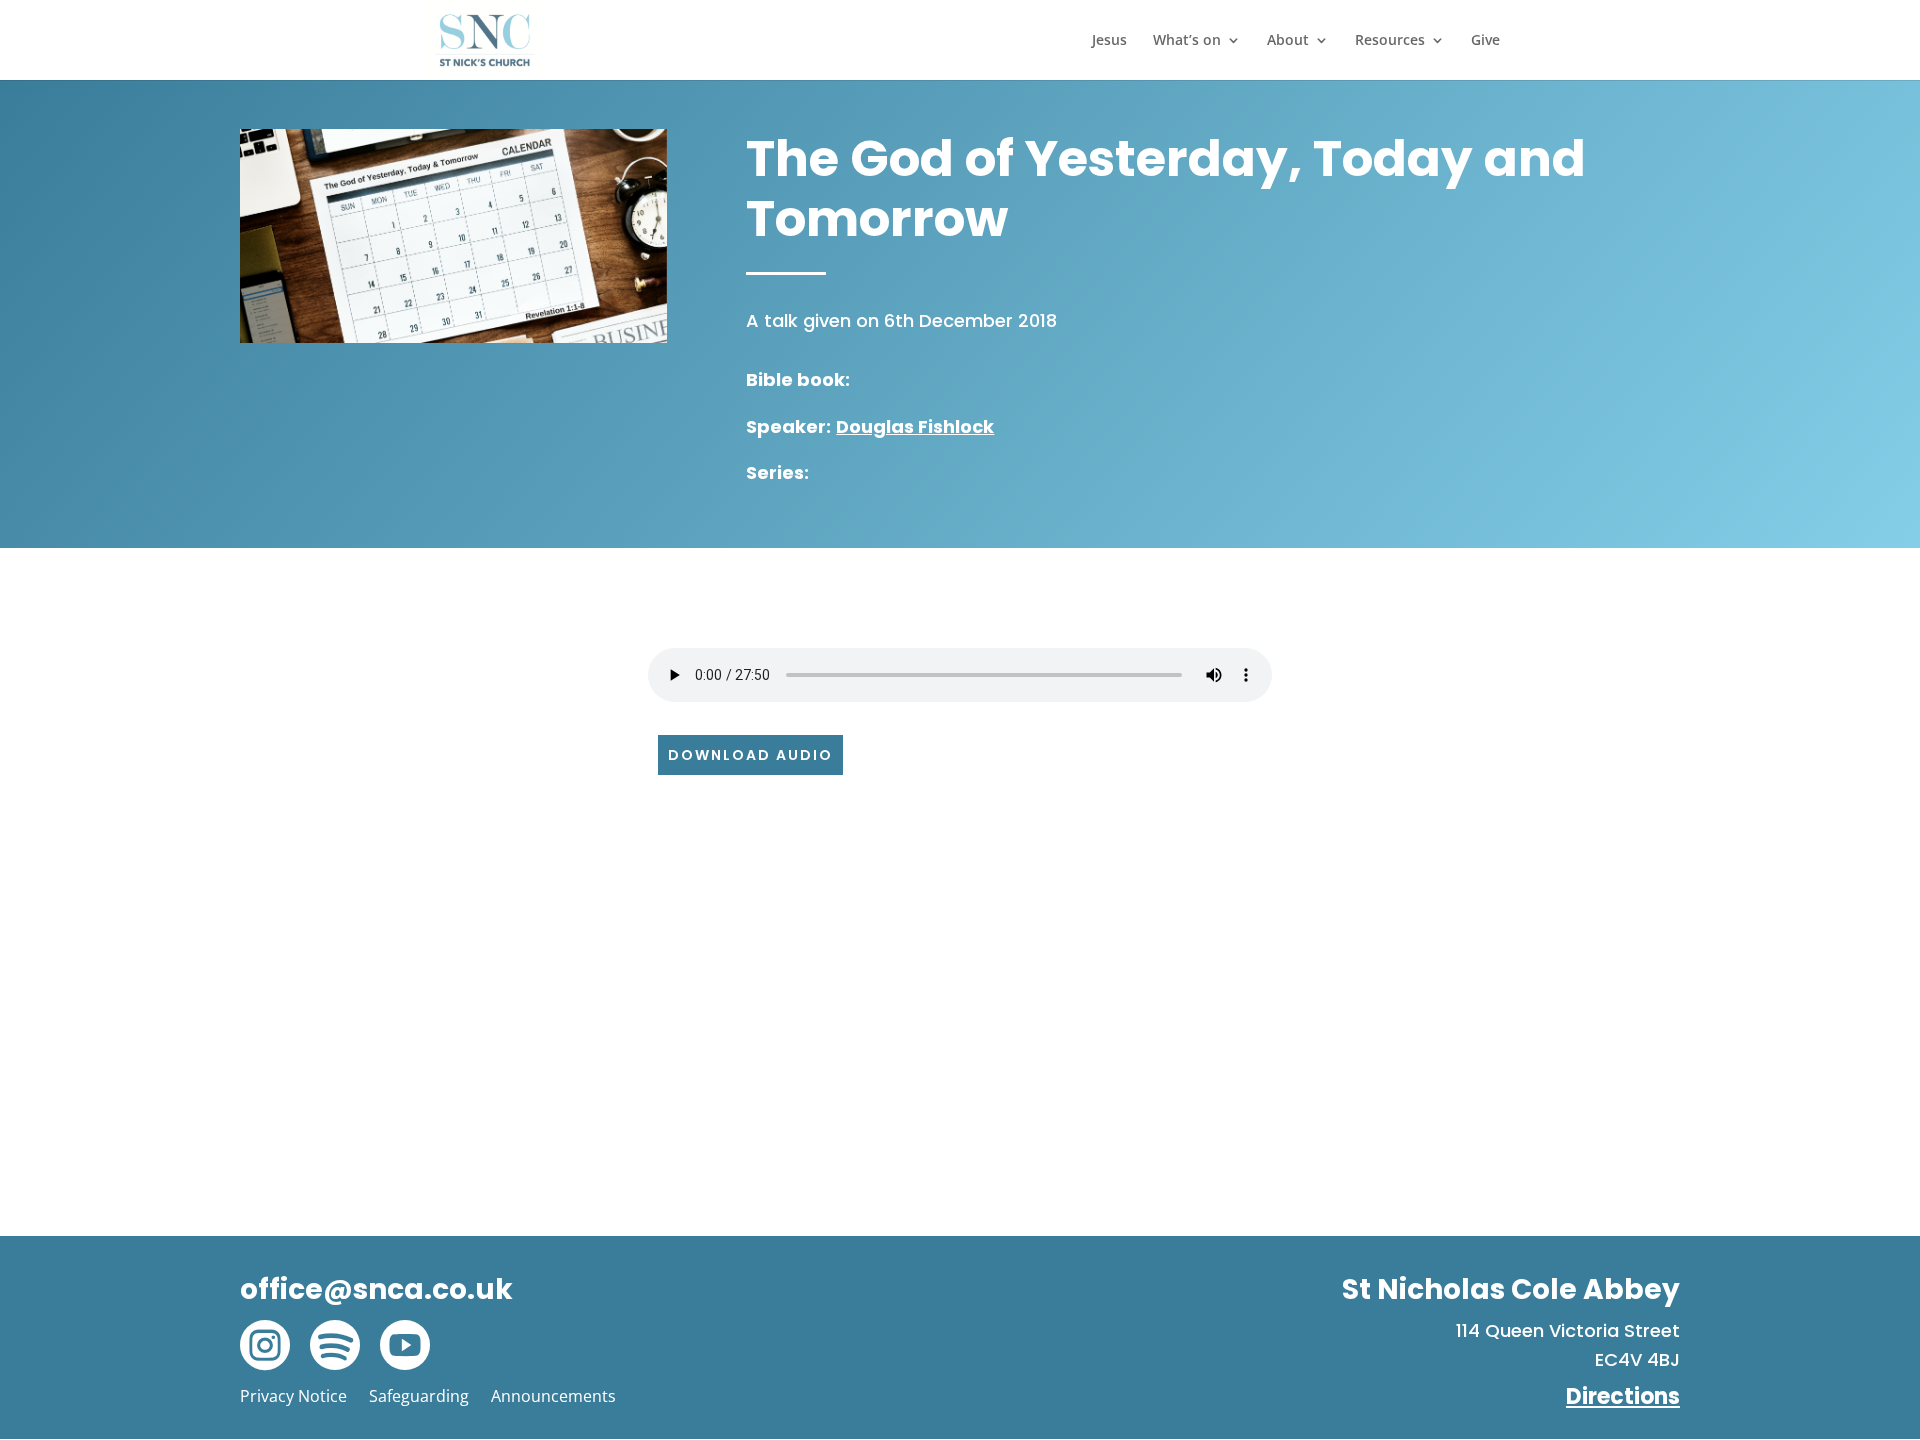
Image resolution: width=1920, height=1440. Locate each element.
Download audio (750, 755)
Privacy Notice (293, 1396)
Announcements (553, 1396)
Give (1485, 41)
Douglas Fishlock (915, 426)
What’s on (1187, 41)
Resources (1390, 41)
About (1288, 41)
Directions (1623, 1396)
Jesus (1109, 41)
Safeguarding (419, 1396)
